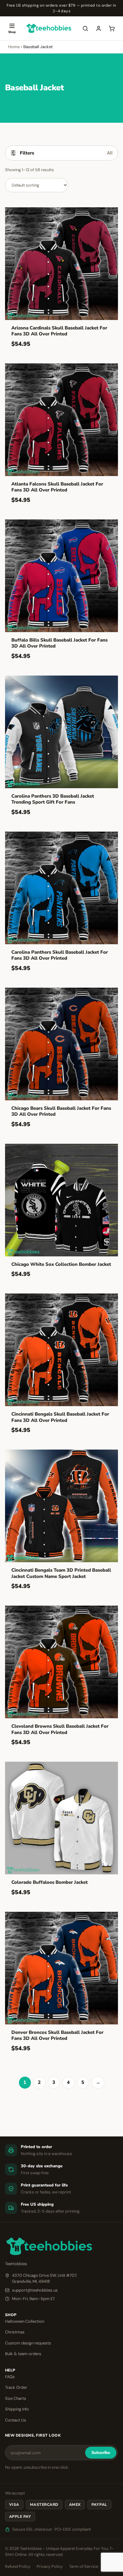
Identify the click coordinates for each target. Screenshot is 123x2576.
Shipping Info (17, 2409)
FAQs (10, 2377)
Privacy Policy (50, 2566)
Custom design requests (28, 2343)
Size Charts (16, 2398)
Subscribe (101, 2453)
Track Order (16, 2387)
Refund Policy (18, 2566)
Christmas (15, 2332)
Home (14, 47)
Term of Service (84, 2566)
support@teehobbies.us (35, 2290)
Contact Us (16, 2420)
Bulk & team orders (23, 2354)
